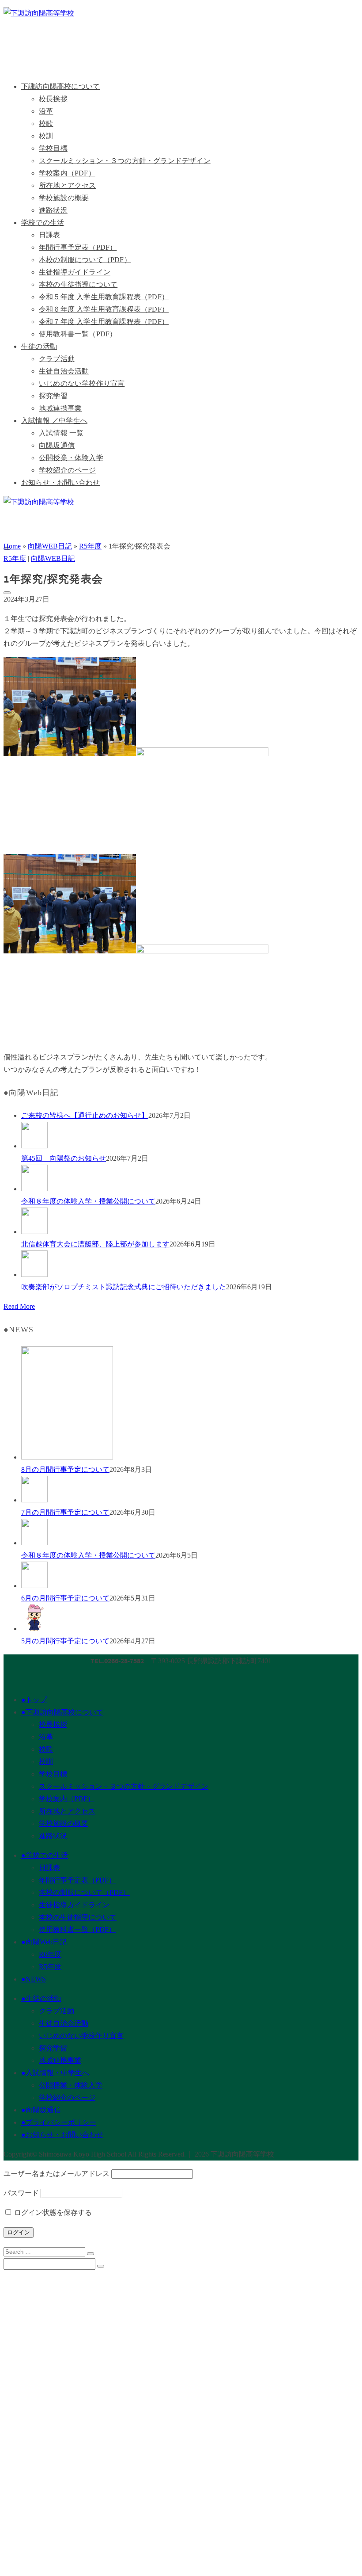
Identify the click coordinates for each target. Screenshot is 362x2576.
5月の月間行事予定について (65, 1641)
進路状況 (53, 210)
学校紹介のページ (68, 470)
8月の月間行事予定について (65, 1469)
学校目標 (53, 148)
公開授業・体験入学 (71, 458)
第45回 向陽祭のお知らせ (64, 1158)
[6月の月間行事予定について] (190, 1577)
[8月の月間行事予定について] (190, 1405)
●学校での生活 (45, 1855)
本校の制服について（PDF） (85, 260)
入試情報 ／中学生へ (54, 421)
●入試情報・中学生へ (55, 2073)
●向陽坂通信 (41, 2110)
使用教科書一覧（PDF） (78, 334)
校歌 (46, 124)
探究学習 (53, 396)
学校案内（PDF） (67, 173)
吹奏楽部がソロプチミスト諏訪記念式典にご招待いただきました (124, 1287)
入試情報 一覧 (61, 433)
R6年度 (50, 1954)
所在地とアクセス (68, 185)
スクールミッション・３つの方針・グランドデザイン (125, 161)
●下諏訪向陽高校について (62, 1712)
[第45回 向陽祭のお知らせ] (190, 1137)
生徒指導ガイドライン (75, 272)
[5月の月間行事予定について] (190, 1620)
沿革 (46, 111)
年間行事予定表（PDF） (78, 247)
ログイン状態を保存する (52, 2212)
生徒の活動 (39, 346)
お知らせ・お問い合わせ (60, 482)
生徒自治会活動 (64, 371)
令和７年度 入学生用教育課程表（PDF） (104, 322)
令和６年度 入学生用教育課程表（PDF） (104, 309)
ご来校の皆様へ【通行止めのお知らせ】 (85, 1115)
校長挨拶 (53, 99)
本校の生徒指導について (78, 284)
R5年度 (15, 558)
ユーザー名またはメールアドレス (57, 2174)
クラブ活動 (57, 359)
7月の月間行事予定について (65, 1512)
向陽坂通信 (57, 445)
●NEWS (34, 1979)
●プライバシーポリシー (59, 2122)
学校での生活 (43, 223)
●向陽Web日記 (44, 1942)
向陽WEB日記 (53, 558)
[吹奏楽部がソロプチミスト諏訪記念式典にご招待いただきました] (190, 1266)
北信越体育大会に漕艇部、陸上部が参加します (95, 1244)
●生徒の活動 (41, 1999)
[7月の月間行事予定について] (190, 1491)
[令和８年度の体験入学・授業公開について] (190, 1180)
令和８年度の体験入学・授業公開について (88, 1201)
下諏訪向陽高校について (60, 86)
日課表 (50, 235)
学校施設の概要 (64, 198)
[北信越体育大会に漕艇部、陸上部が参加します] (190, 1223)
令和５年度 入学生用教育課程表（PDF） (104, 297)
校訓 (46, 136)
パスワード (21, 2193)
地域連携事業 (60, 408)
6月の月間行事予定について (65, 1598)
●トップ (34, 1700)
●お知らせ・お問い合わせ (62, 2135)
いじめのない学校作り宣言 (82, 383)
